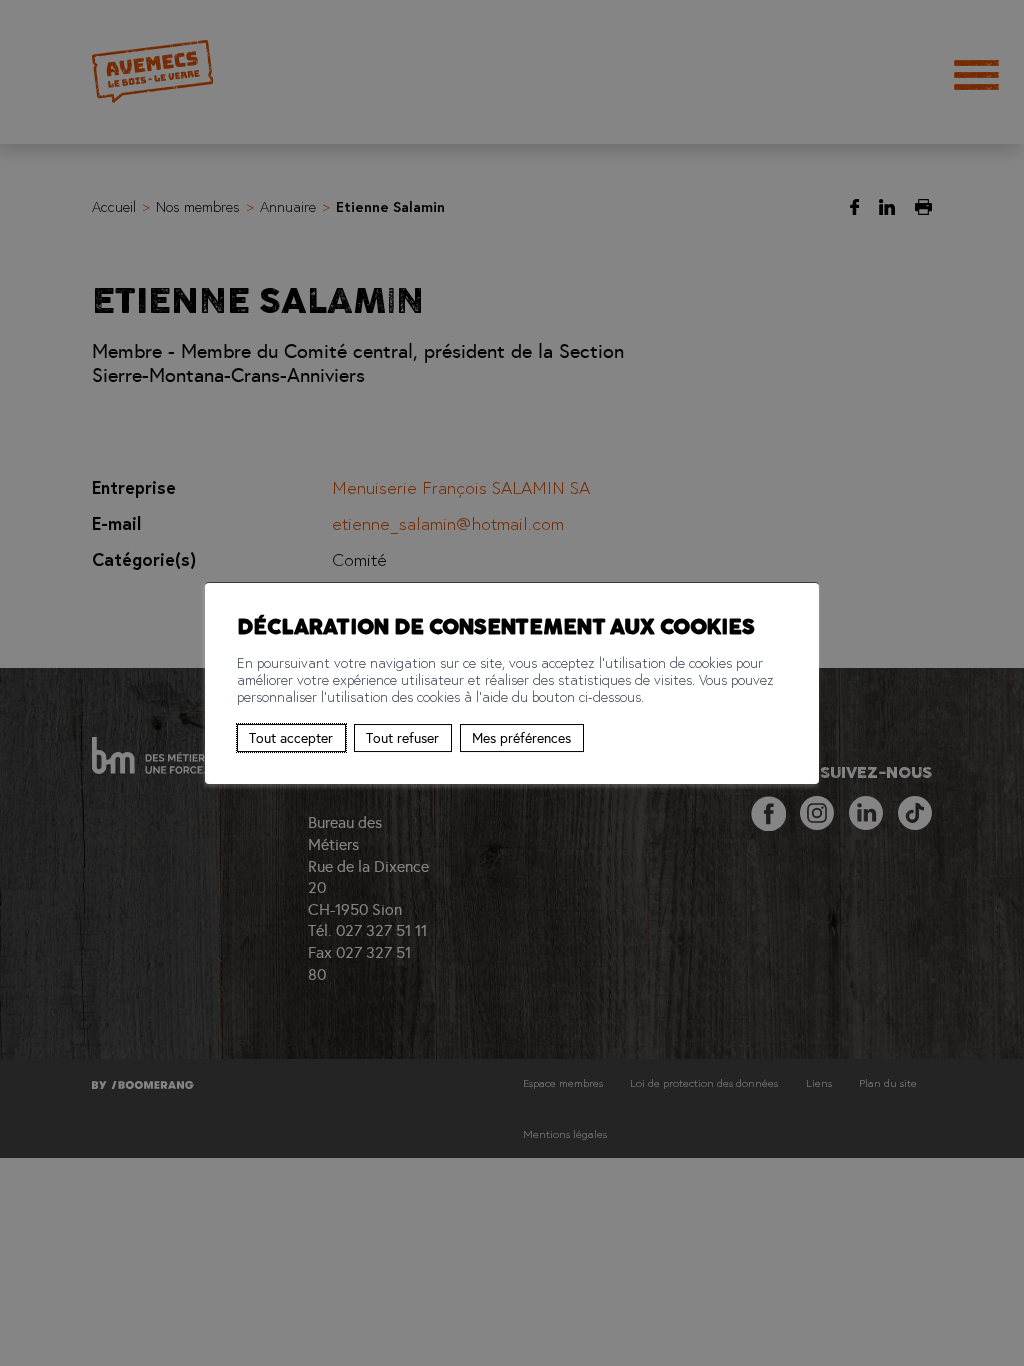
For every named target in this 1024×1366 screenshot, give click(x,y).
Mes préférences (521, 738)
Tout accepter (291, 738)
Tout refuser (402, 738)
